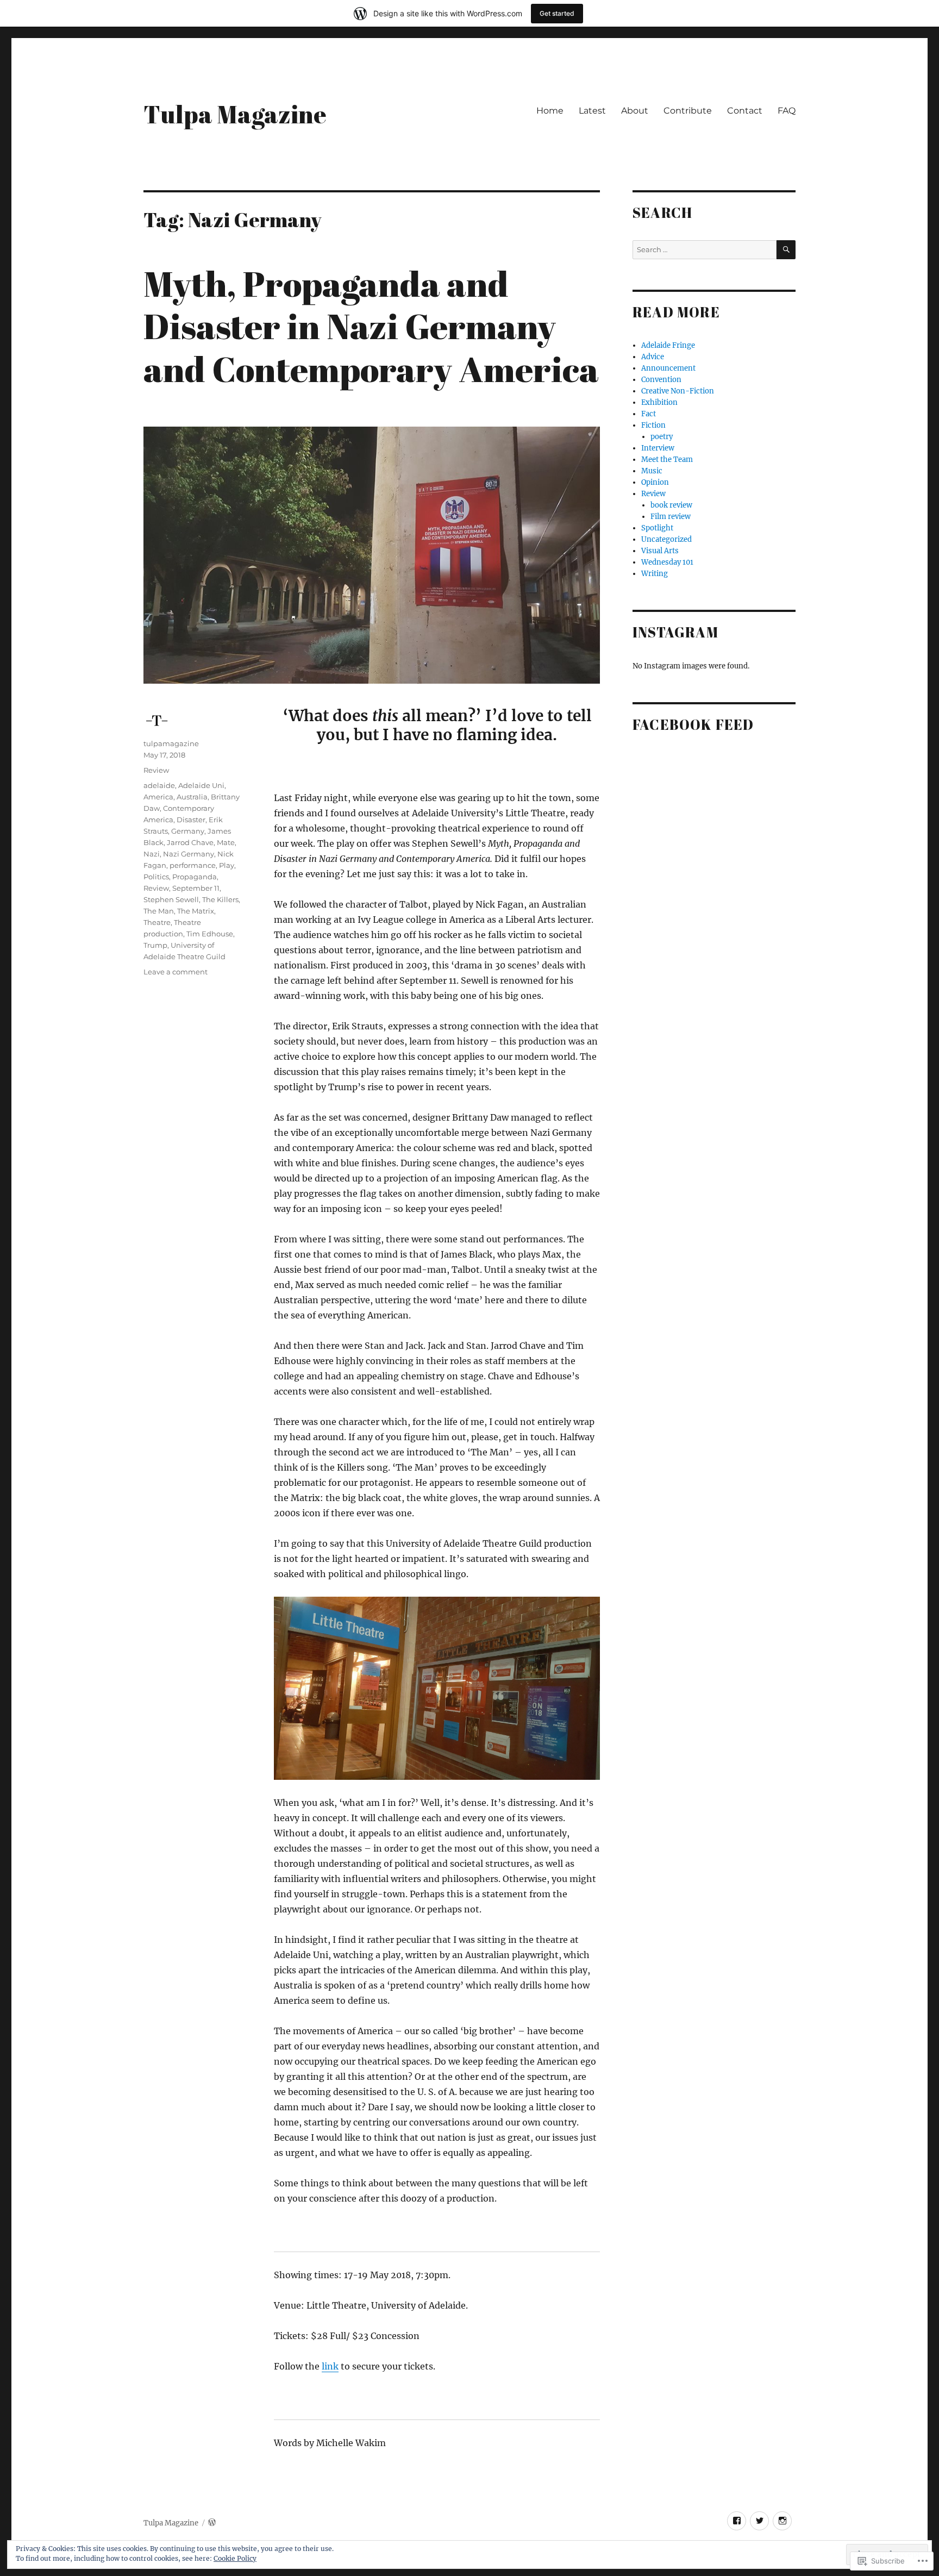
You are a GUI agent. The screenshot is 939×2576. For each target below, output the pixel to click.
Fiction (653, 425)
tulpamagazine (171, 743)
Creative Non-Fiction (678, 391)
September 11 (196, 888)
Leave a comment (176, 972)
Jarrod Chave (190, 842)
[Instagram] (782, 2521)
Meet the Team (667, 459)
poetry (662, 437)
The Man (159, 911)
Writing (655, 574)
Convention (661, 380)
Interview (658, 448)
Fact (649, 414)
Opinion (655, 482)
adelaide (159, 785)
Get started (557, 13)
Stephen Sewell (171, 899)
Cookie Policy (235, 2558)
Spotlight (657, 528)
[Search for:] (705, 250)
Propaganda (195, 877)
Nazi (152, 854)
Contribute (688, 111)
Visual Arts (660, 551)
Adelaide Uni (201, 785)
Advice (653, 357)
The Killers (220, 899)
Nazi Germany (189, 854)
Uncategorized (666, 539)
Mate (226, 842)
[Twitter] (759, 2521)
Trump (155, 945)
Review (156, 770)
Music (652, 471)
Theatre (157, 922)
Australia (192, 797)
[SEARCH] (786, 250)
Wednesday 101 (667, 562)
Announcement (668, 368)
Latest (592, 111)
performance (193, 865)
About (635, 111)
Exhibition (659, 402)
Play (227, 865)
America (158, 797)
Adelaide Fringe (668, 345)
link (330, 2366)
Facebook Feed (693, 724)
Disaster (191, 820)
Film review (671, 517)
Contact (745, 111)
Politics (156, 877)
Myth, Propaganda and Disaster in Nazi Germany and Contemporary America (371, 326)
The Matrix (196, 911)
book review (671, 505)
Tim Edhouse (210, 934)
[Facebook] (737, 2521)
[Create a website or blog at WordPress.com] (212, 2523)
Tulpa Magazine (235, 114)
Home (550, 111)
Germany (188, 831)
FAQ (787, 111)
